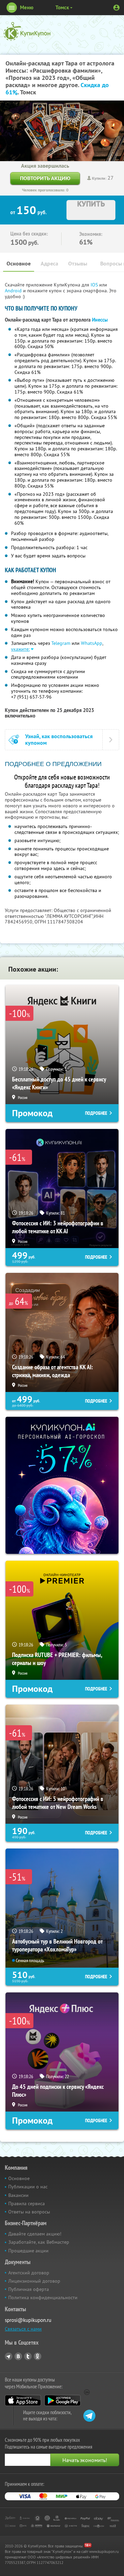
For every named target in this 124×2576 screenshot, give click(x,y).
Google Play (63, 2400)
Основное (19, 264)
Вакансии (18, 2195)
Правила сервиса (27, 2203)
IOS (95, 285)
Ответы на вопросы (29, 2212)
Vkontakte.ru (18, 2356)
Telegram (61, 643)
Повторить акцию (45, 178)
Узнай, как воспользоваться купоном (59, 740)
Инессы (100, 320)
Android (14, 291)
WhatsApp (92, 643)
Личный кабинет (116, 8)
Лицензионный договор (34, 2281)
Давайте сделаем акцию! (35, 2234)
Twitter (28, 2356)
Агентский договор (29, 2273)
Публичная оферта (29, 2289)
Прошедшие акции (28, 2251)
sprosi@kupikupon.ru (28, 2320)
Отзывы (78, 264)
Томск (62, 7)
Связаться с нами (23, 2329)
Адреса (49, 264)
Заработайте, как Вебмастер (39, 2242)
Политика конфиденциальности (43, 2297)
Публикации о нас (28, 2187)
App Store (23, 2400)
